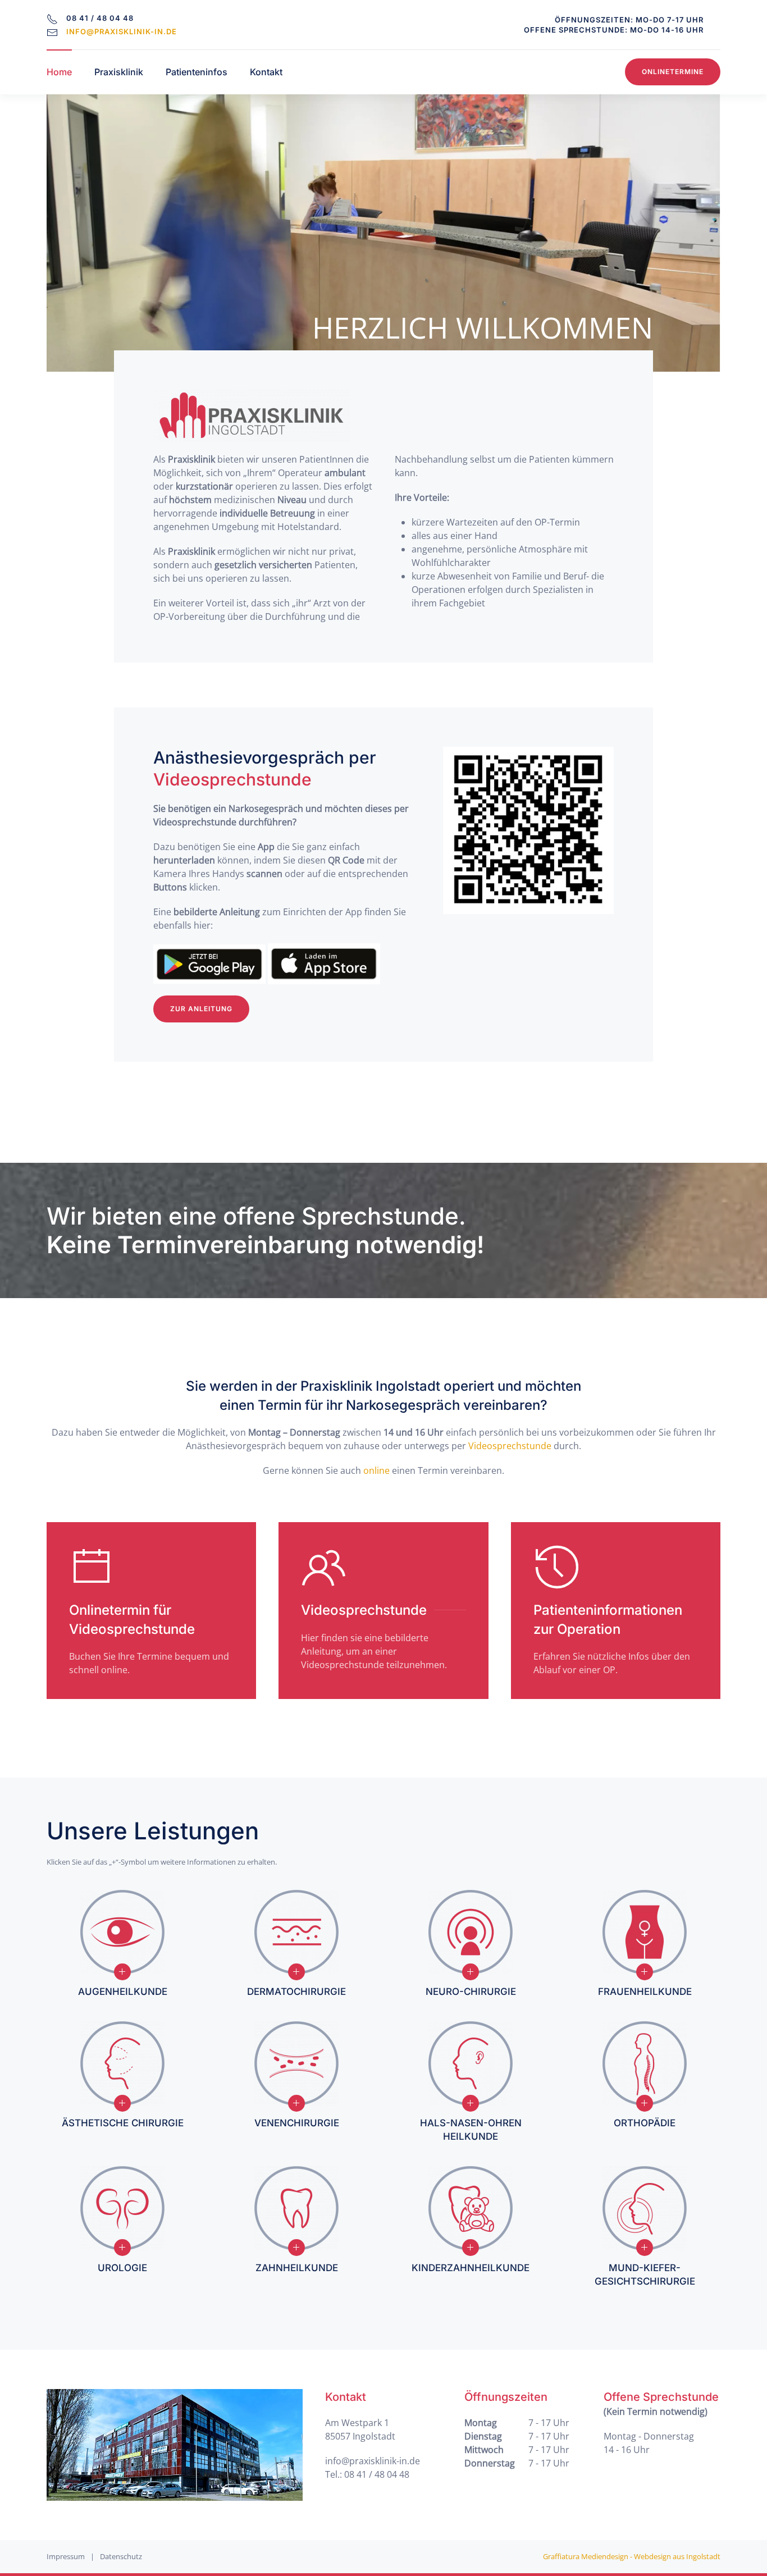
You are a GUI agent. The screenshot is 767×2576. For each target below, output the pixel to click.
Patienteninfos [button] (197, 72)
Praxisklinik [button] (119, 72)
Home (59, 72)
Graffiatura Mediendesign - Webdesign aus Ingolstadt (632, 2556)
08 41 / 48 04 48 (377, 2474)
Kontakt (266, 72)
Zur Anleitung (201, 1009)
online (376, 1470)
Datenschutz (121, 2556)
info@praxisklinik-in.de (122, 31)
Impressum (66, 2556)
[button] (122, 1972)
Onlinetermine (673, 72)
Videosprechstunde (510, 1446)
